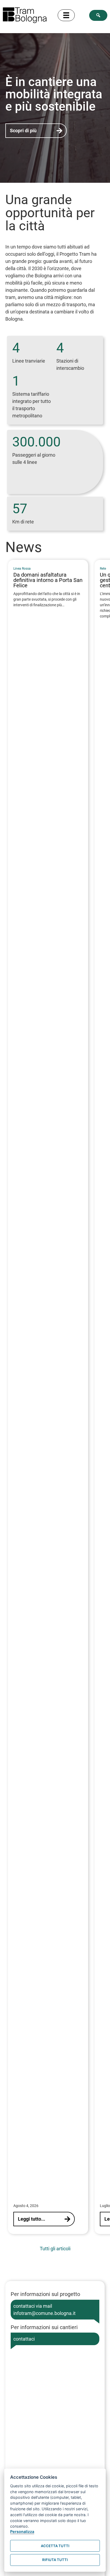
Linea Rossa (22, 569)
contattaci (24, 2339)
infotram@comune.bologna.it (44, 2313)
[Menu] (66, 15)
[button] (98, 15)
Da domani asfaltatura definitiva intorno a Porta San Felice (48, 580)
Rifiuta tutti (55, 2560)
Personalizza (22, 2532)
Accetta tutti (55, 2546)
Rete (103, 569)
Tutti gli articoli (55, 2249)
